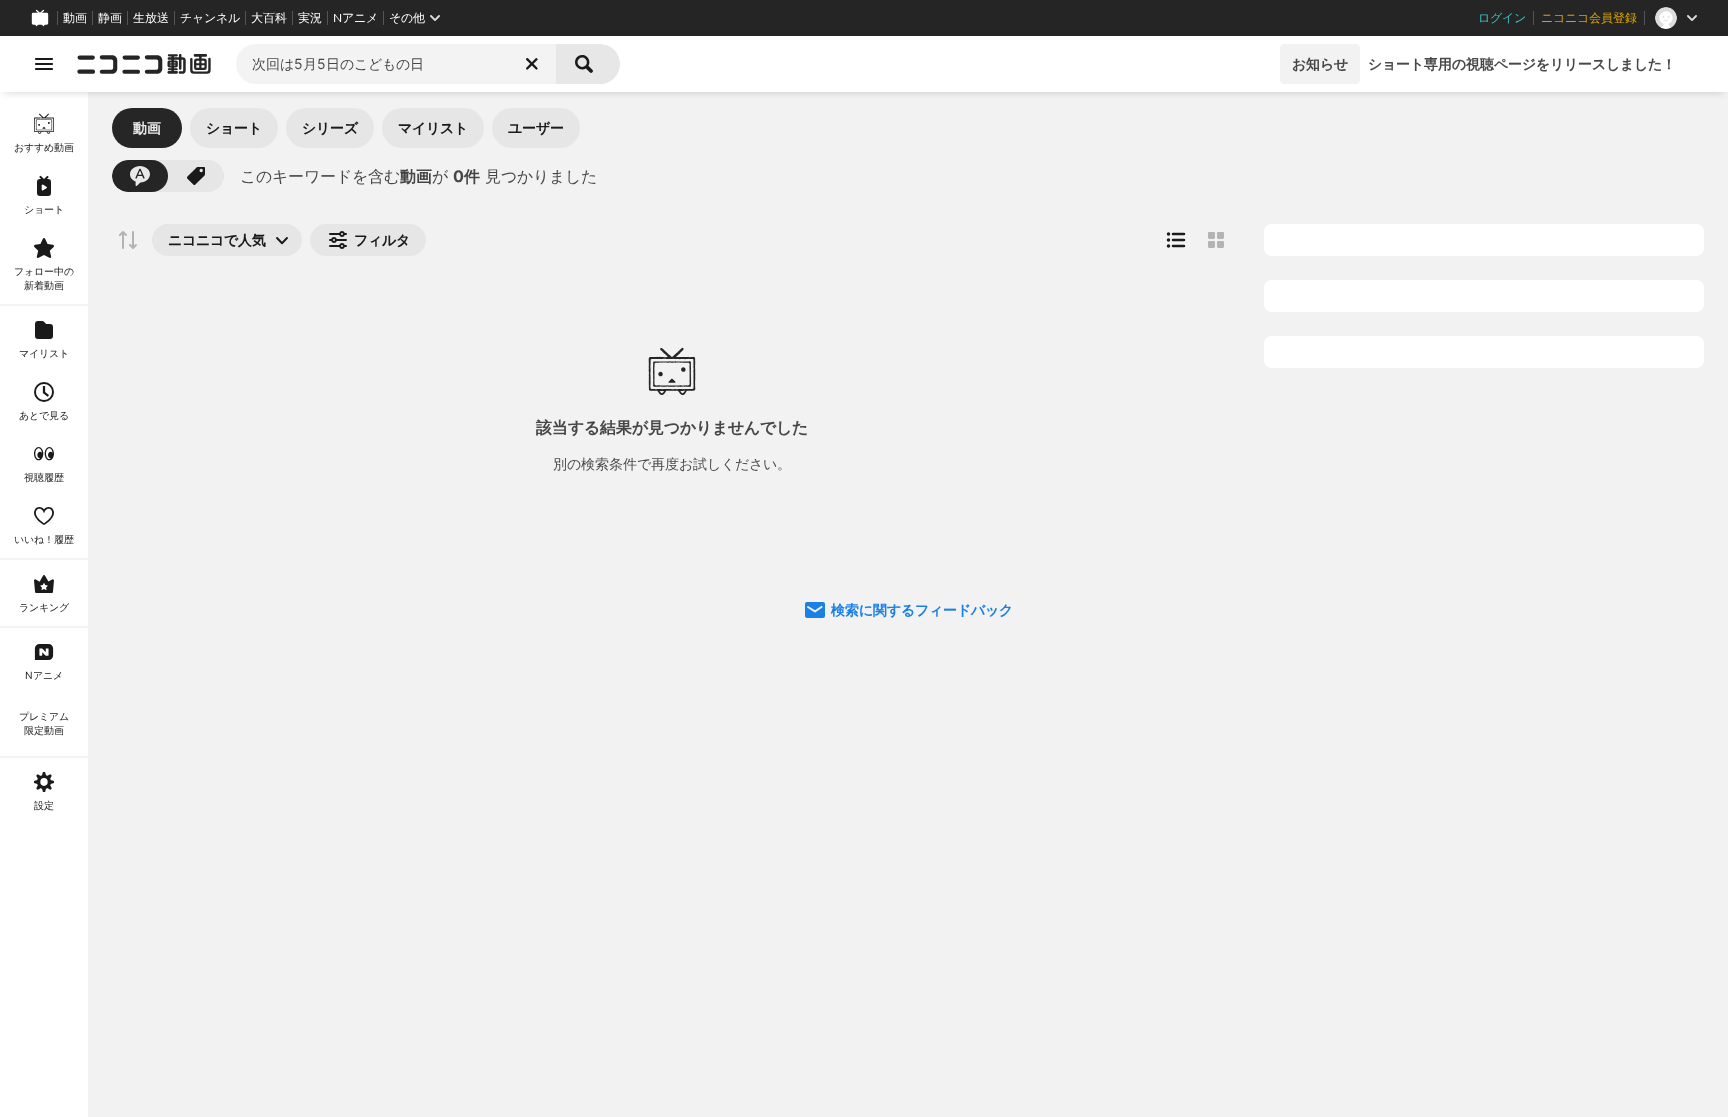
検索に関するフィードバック (922, 609)
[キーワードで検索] (140, 176)
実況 (310, 18)
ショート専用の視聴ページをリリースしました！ (1522, 63)
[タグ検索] (196, 176)
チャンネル (210, 18)
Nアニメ (355, 18)
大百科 (269, 18)
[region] (44, 604)
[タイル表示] (1216, 240)
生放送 (151, 18)
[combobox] (396, 64)
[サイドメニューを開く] (44, 64)
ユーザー (536, 127)
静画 (110, 18)
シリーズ (330, 127)
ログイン (1502, 18)
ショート (234, 127)
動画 (75, 18)
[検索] (588, 64)
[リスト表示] (1176, 240)
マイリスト (433, 127)
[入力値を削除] (532, 64)
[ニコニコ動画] (144, 64)
